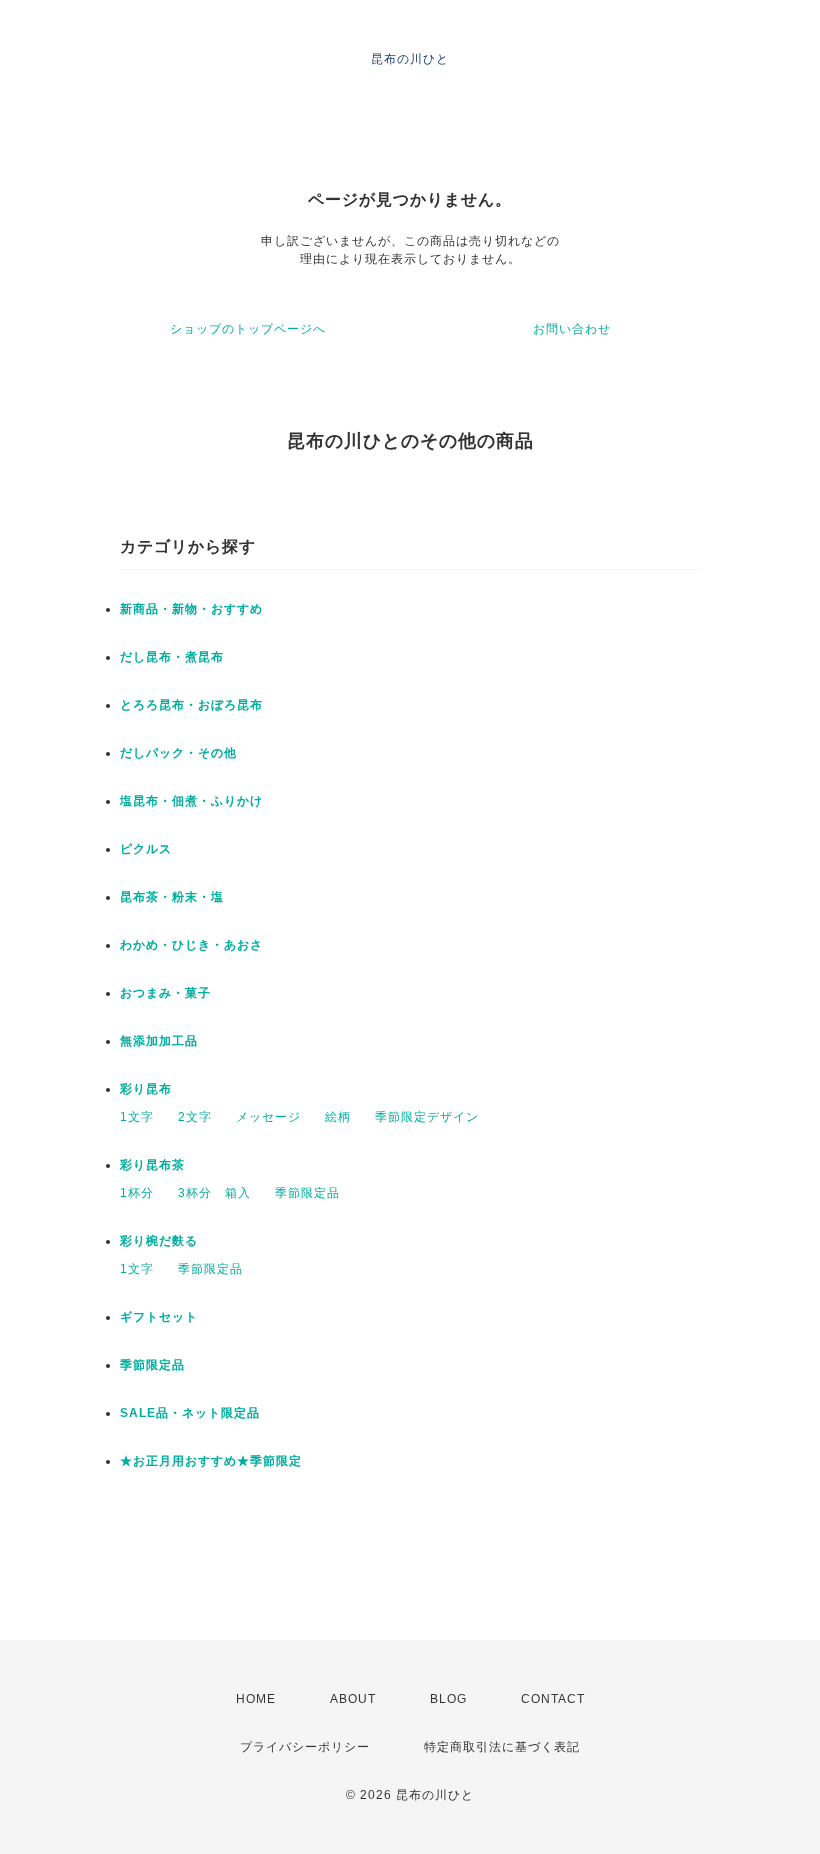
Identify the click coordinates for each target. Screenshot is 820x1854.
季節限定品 (307, 1193)
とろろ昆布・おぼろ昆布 (191, 705)
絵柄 (338, 1117)
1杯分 (137, 1193)
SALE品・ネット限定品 (190, 1413)
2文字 (195, 1117)
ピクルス (146, 849)
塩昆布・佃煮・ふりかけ (191, 801)
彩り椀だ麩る (159, 1241)
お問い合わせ (572, 329)
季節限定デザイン (427, 1117)
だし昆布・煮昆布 (172, 657)
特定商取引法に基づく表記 (502, 1747)
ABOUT (353, 1699)
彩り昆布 (146, 1089)
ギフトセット (159, 1317)
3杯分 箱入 (214, 1193)
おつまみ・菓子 (165, 993)
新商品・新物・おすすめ (191, 609)
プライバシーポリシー (305, 1747)
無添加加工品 (159, 1041)
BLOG (448, 1699)
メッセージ (268, 1117)
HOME (256, 1699)
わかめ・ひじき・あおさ (191, 945)
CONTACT (553, 1699)
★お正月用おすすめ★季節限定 (211, 1461)
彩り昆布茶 (152, 1165)
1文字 (137, 1117)
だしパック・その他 (178, 753)
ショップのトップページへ (248, 329)
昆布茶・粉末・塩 (172, 897)
